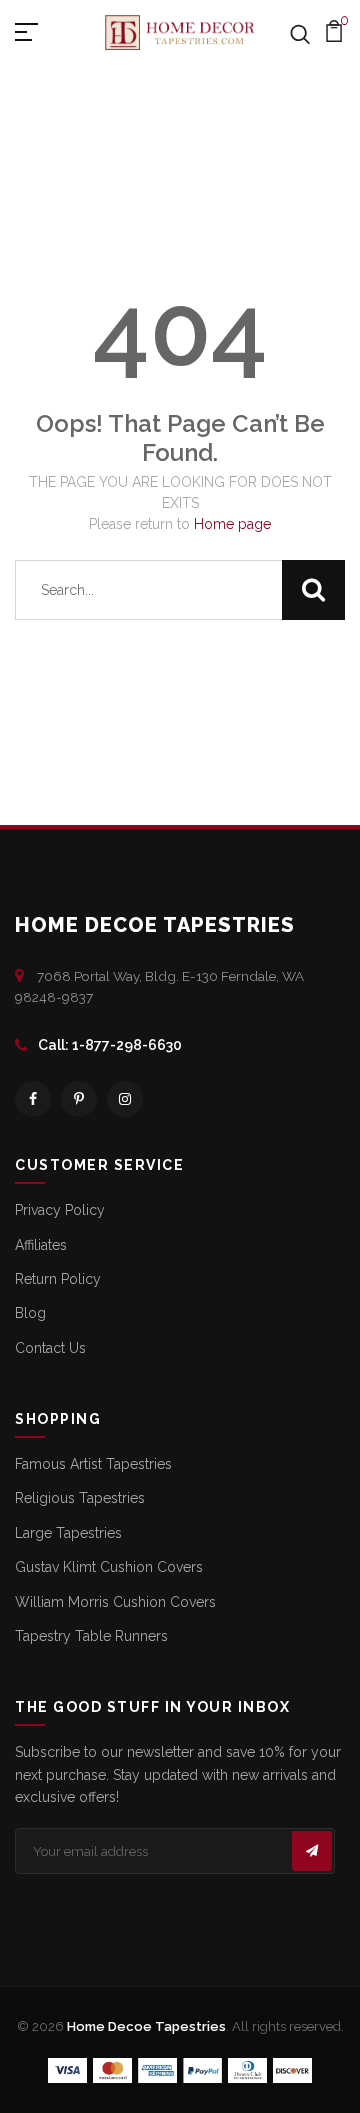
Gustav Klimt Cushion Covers (109, 1567)
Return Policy (58, 1279)
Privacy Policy (60, 1210)
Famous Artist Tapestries (93, 1464)
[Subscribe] (312, 1851)
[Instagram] (125, 1099)
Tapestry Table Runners (91, 1636)
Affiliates (41, 1245)
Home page (232, 524)
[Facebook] (33, 1099)
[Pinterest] (79, 1099)
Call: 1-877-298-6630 (110, 1045)
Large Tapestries (68, 1533)
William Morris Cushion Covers (115, 1602)
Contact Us (50, 1348)
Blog (30, 1313)
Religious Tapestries (80, 1498)
